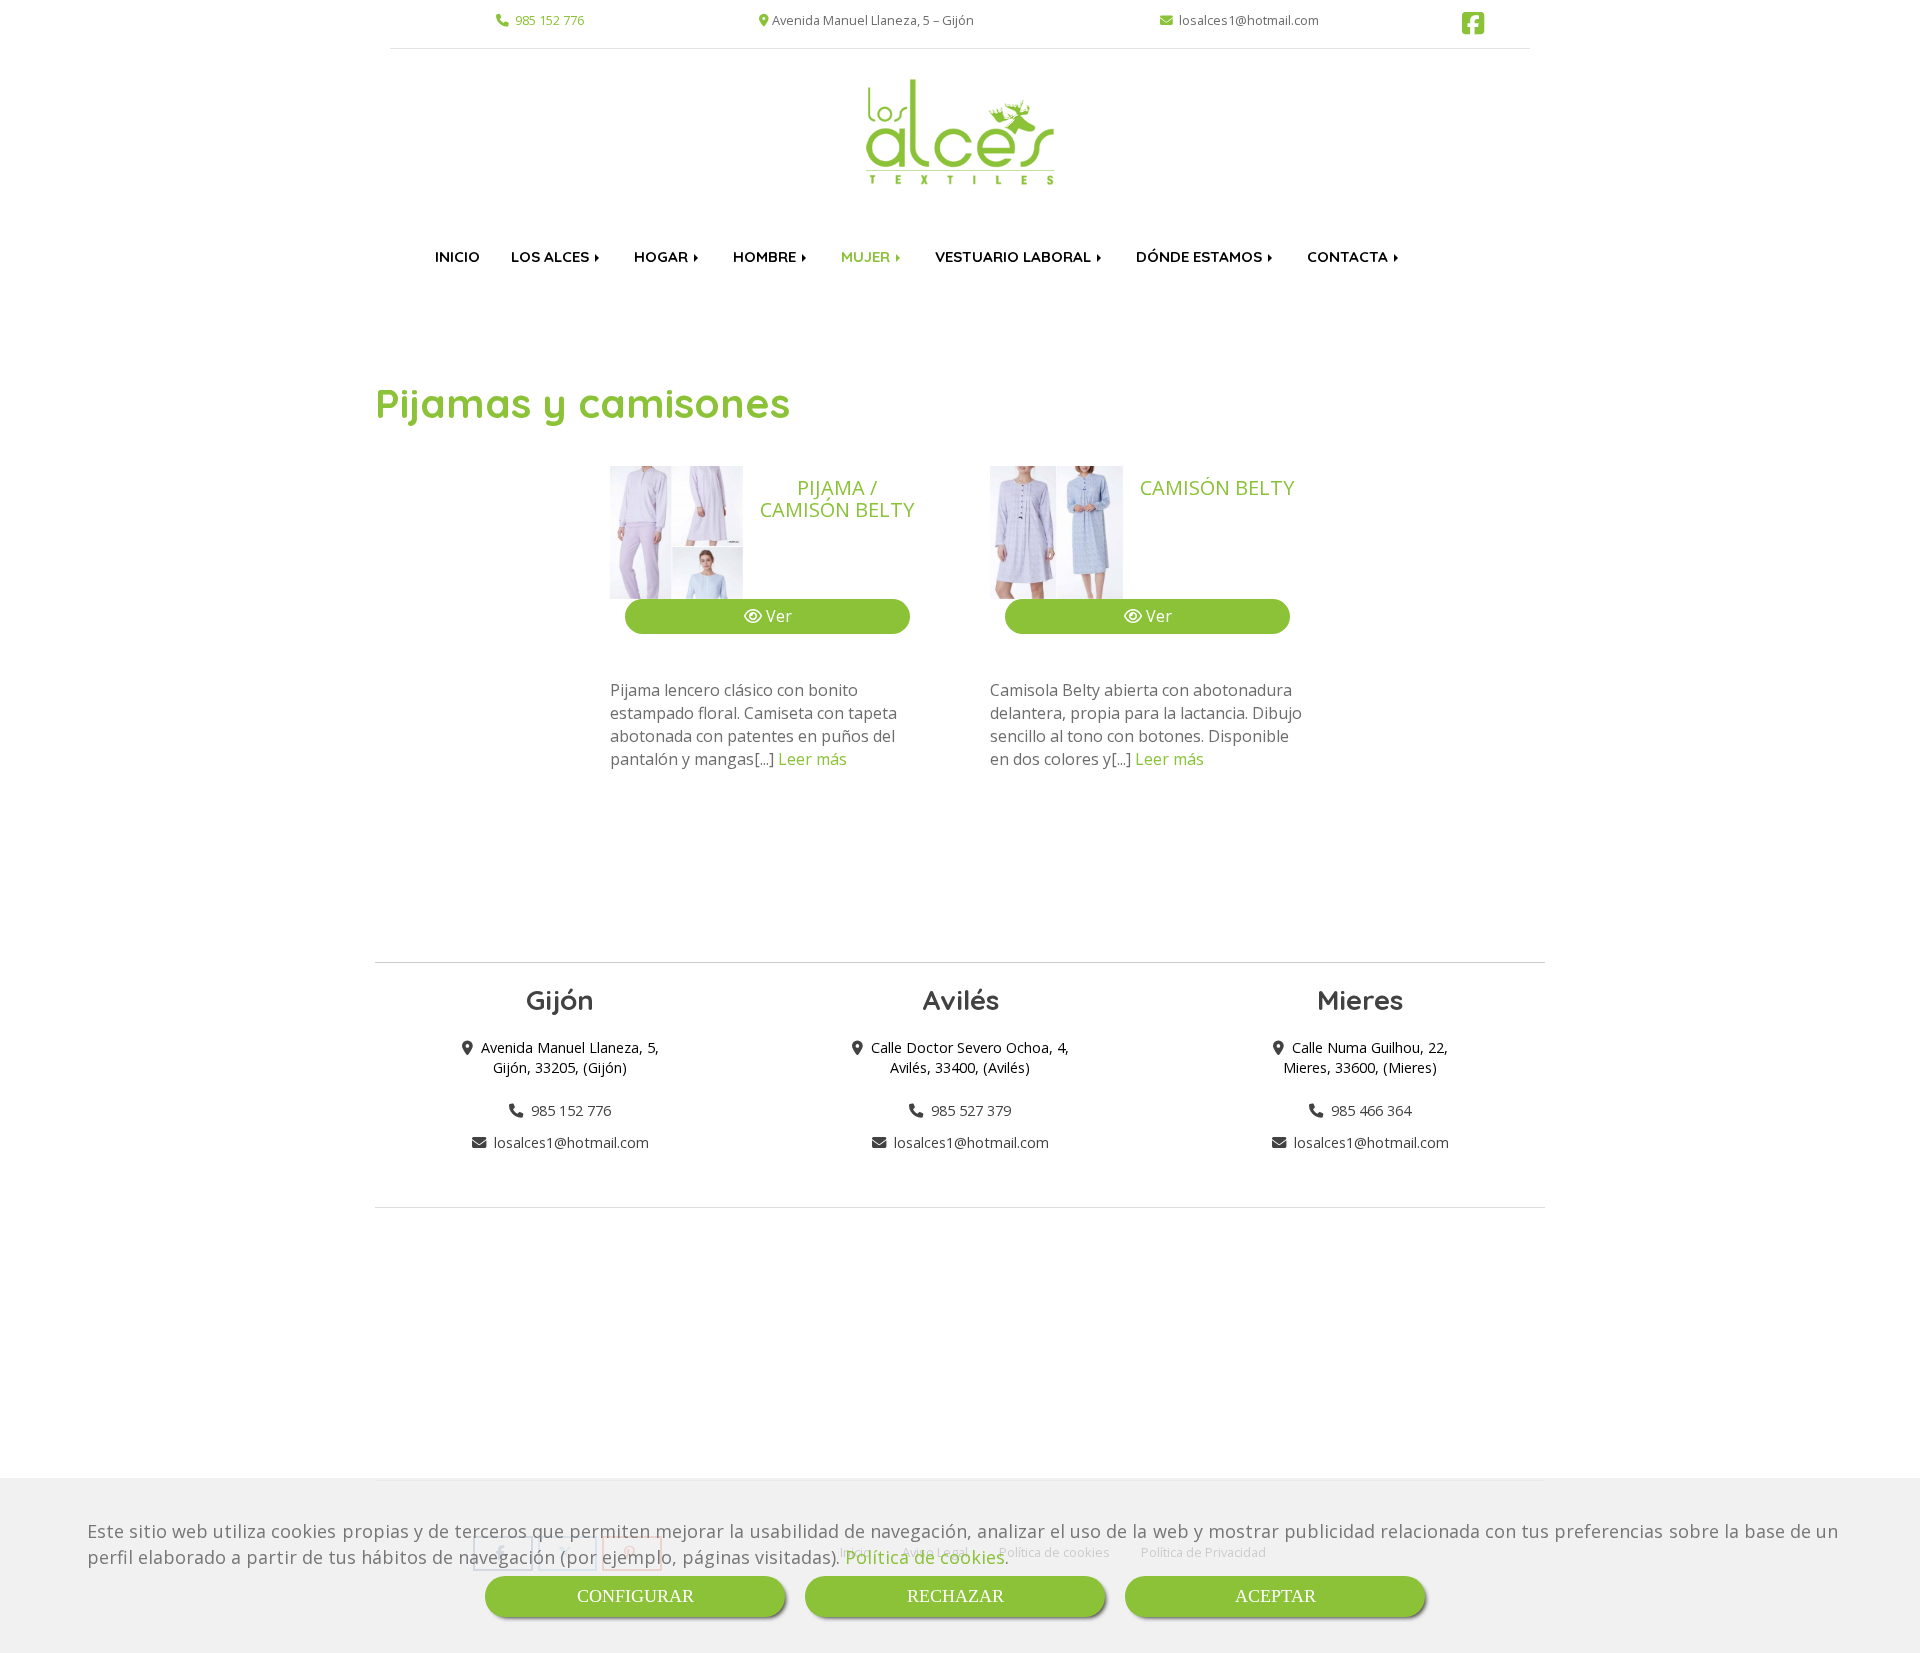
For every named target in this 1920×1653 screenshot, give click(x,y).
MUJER (867, 256)
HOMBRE (766, 256)
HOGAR (663, 256)
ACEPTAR (1275, 1596)
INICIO (457, 256)
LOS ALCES (552, 256)
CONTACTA (1349, 256)
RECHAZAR (955, 1596)
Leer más (812, 759)
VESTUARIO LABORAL (1015, 256)
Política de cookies (925, 1557)
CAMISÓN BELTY (1217, 487)
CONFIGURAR (635, 1596)
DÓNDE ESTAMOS (1201, 256)
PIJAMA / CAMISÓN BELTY (837, 498)
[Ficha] (676, 532)
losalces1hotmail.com (571, 1142)
